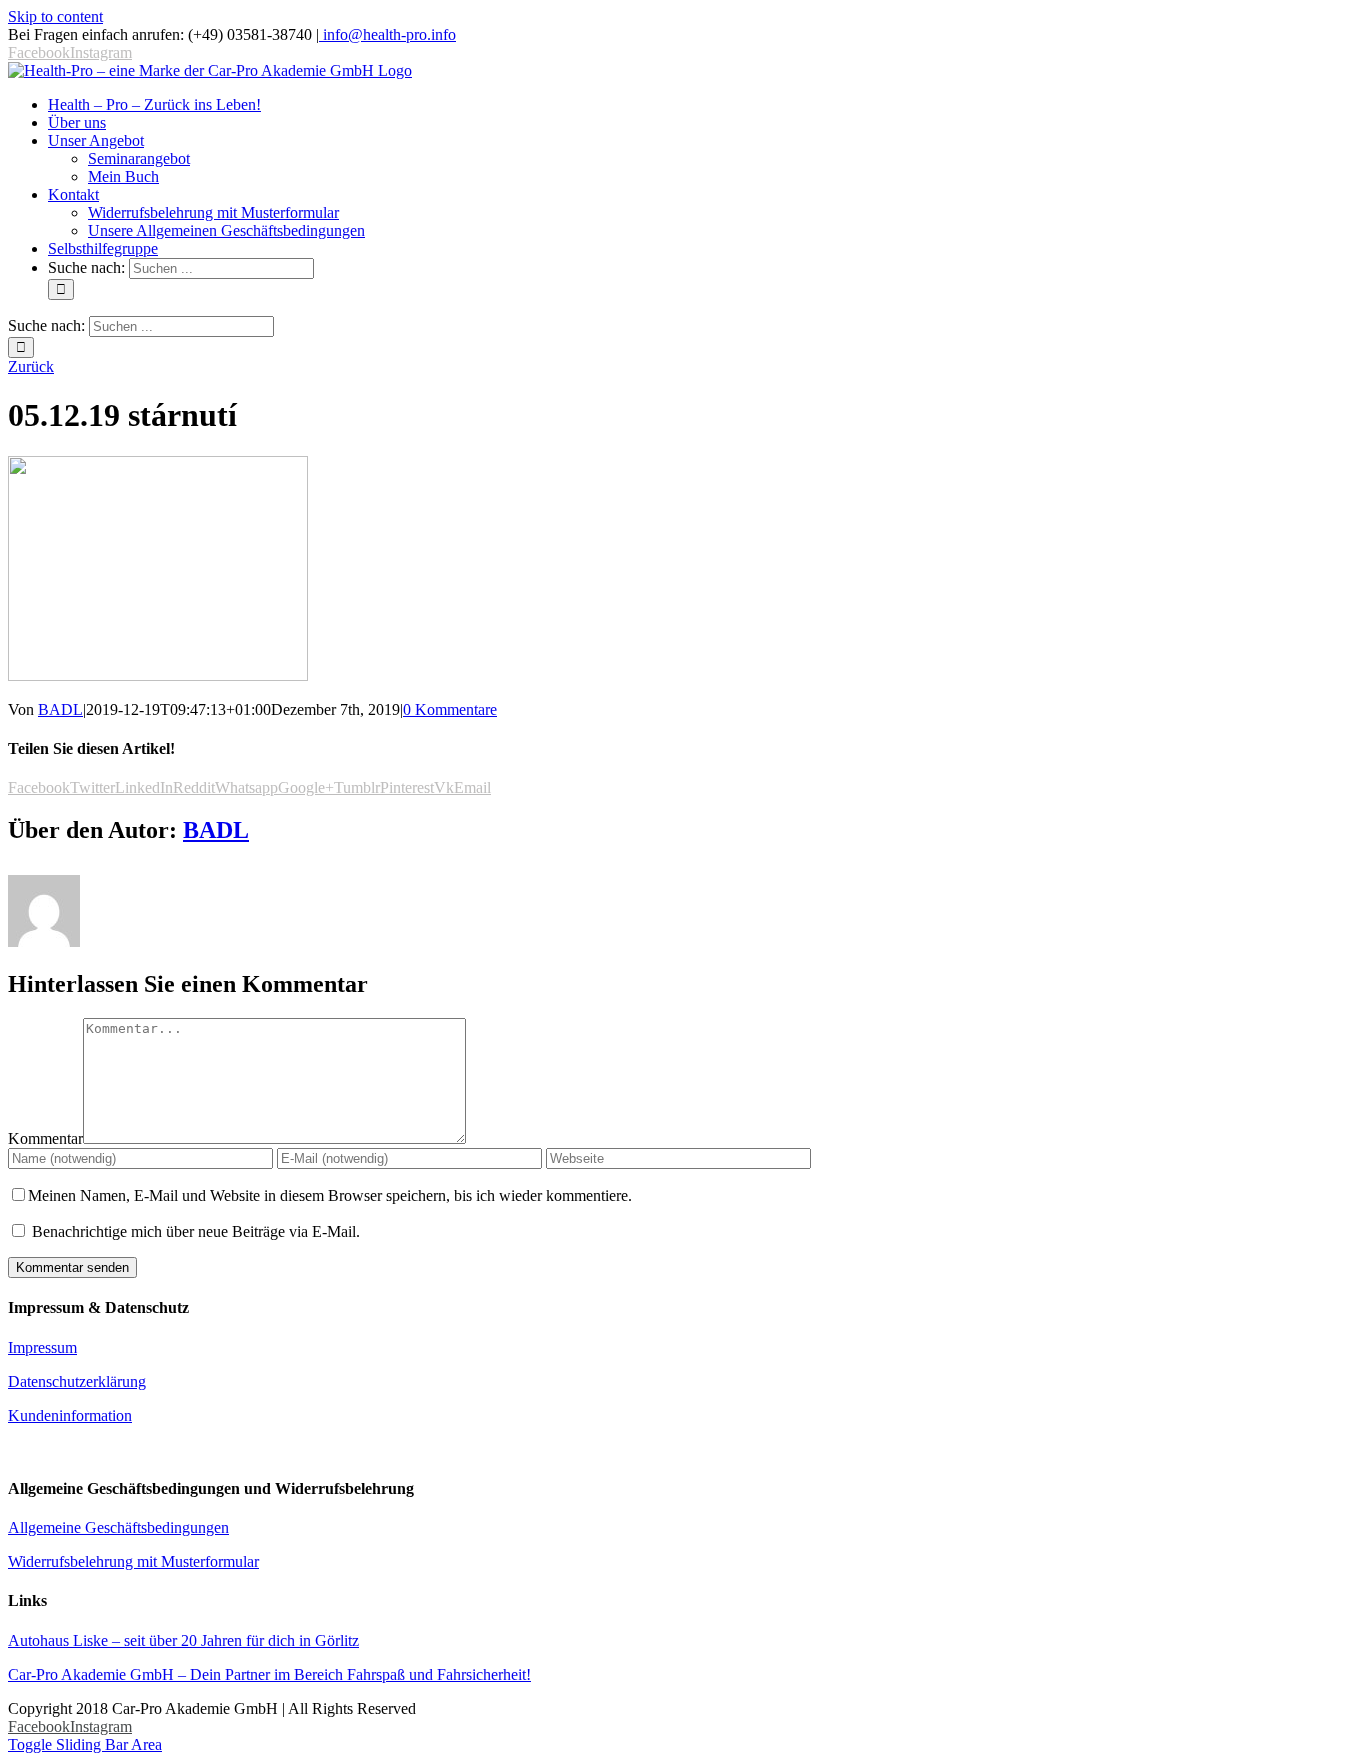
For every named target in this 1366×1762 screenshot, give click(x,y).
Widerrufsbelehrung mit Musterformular (133, 1561)
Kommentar (45, 1138)
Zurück (31, 366)
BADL (60, 709)
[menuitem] (154, 104)
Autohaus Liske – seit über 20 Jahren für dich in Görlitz (183, 1640)
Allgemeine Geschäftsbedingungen (118, 1527)
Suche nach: (86, 267)
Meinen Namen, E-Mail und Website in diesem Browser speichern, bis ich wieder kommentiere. (330, 1195)
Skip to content (55, 16)
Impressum (42, 1347)
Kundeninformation (70, 1415)
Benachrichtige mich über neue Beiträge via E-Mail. (196, 1231)
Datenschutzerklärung (77, 1381)
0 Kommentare (450, 709)
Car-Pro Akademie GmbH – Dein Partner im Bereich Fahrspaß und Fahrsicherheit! (269, 1674)
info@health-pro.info (387, 34)
